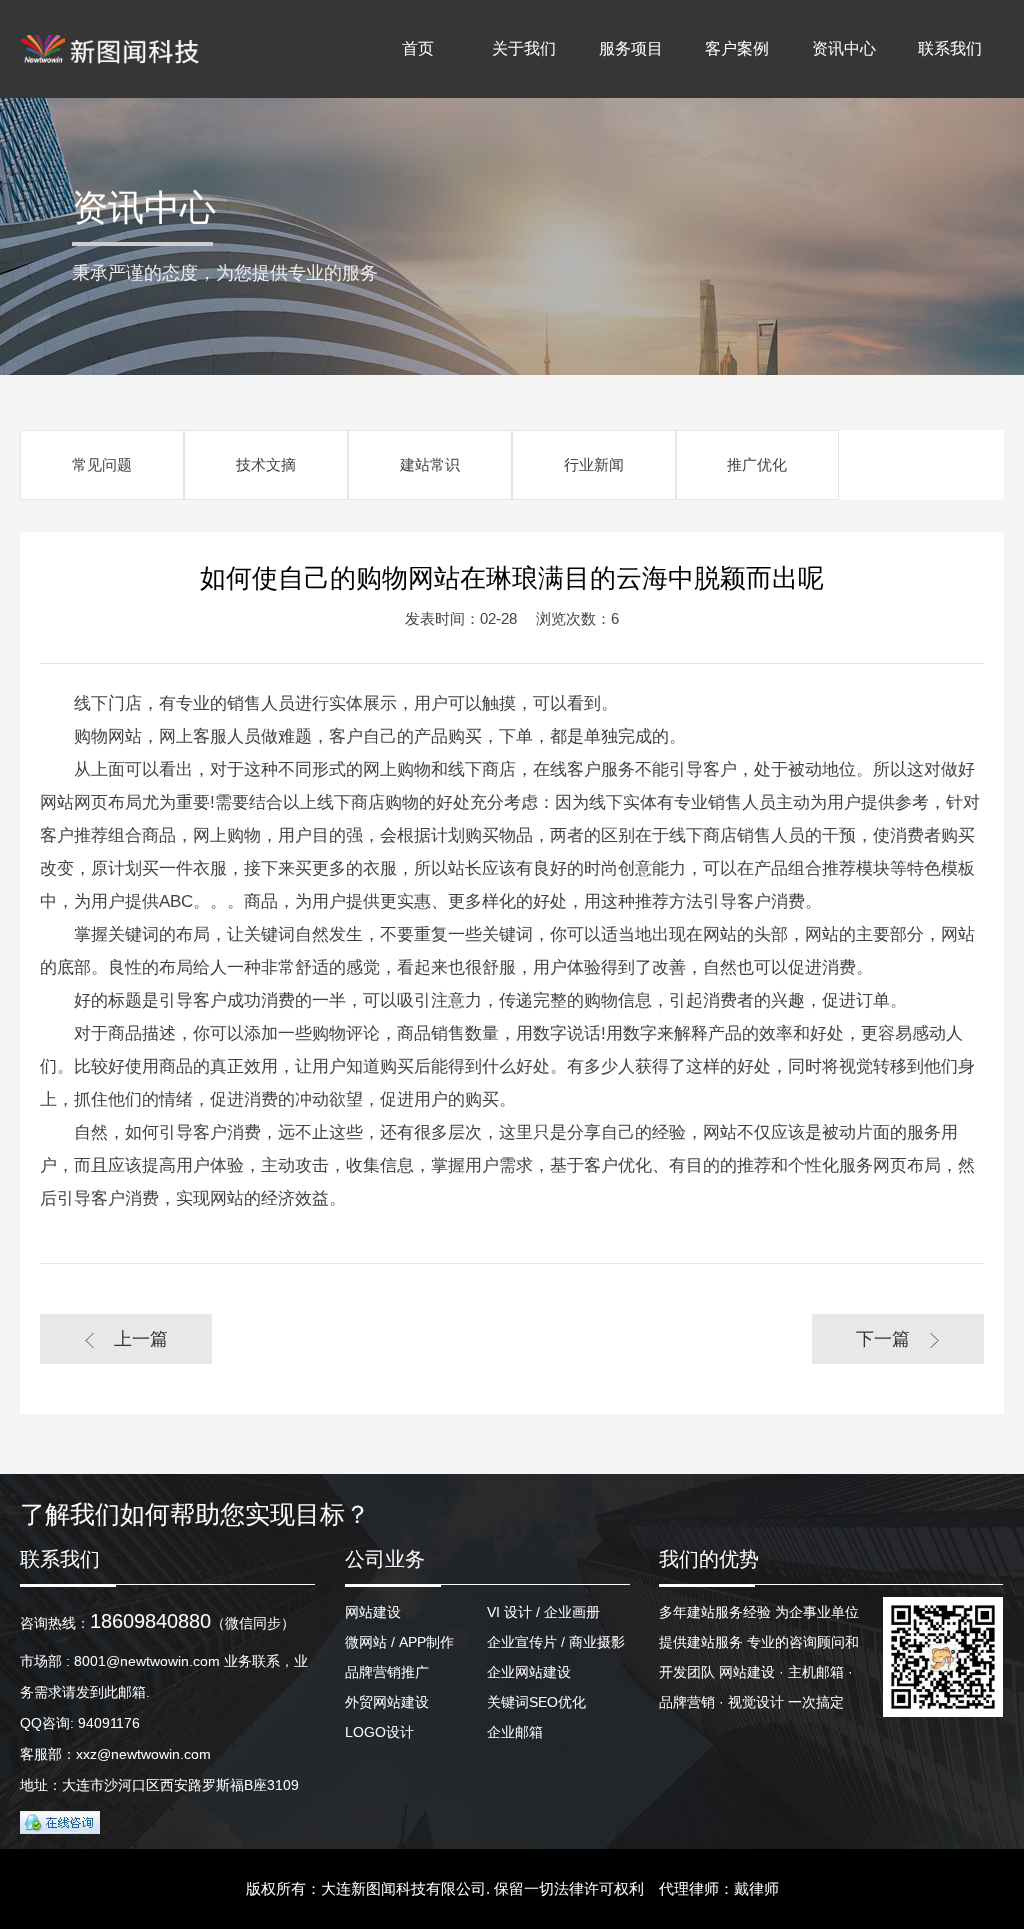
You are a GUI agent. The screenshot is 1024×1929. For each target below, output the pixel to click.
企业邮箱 (515, 1732)
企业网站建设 (529, 1672)
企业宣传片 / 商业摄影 (556, 1642)
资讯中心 (844, 48)
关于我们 (524, 48)
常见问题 (102, 464)
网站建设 (373, 1612)
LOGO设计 (379, 1732)
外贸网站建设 (387, 1702)
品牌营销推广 (387, 1672)
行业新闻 (594, 464)
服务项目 (631, 48)
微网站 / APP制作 (399, 1642)
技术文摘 (266, 464)
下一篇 (883, 1339)
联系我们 (950, 48)
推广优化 (757, 464)
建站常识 (430, 464)
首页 (418, 48)
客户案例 (737, 48)
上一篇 (141, 1339)
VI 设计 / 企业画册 (543, 1612)
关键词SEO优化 (536, 1702)
